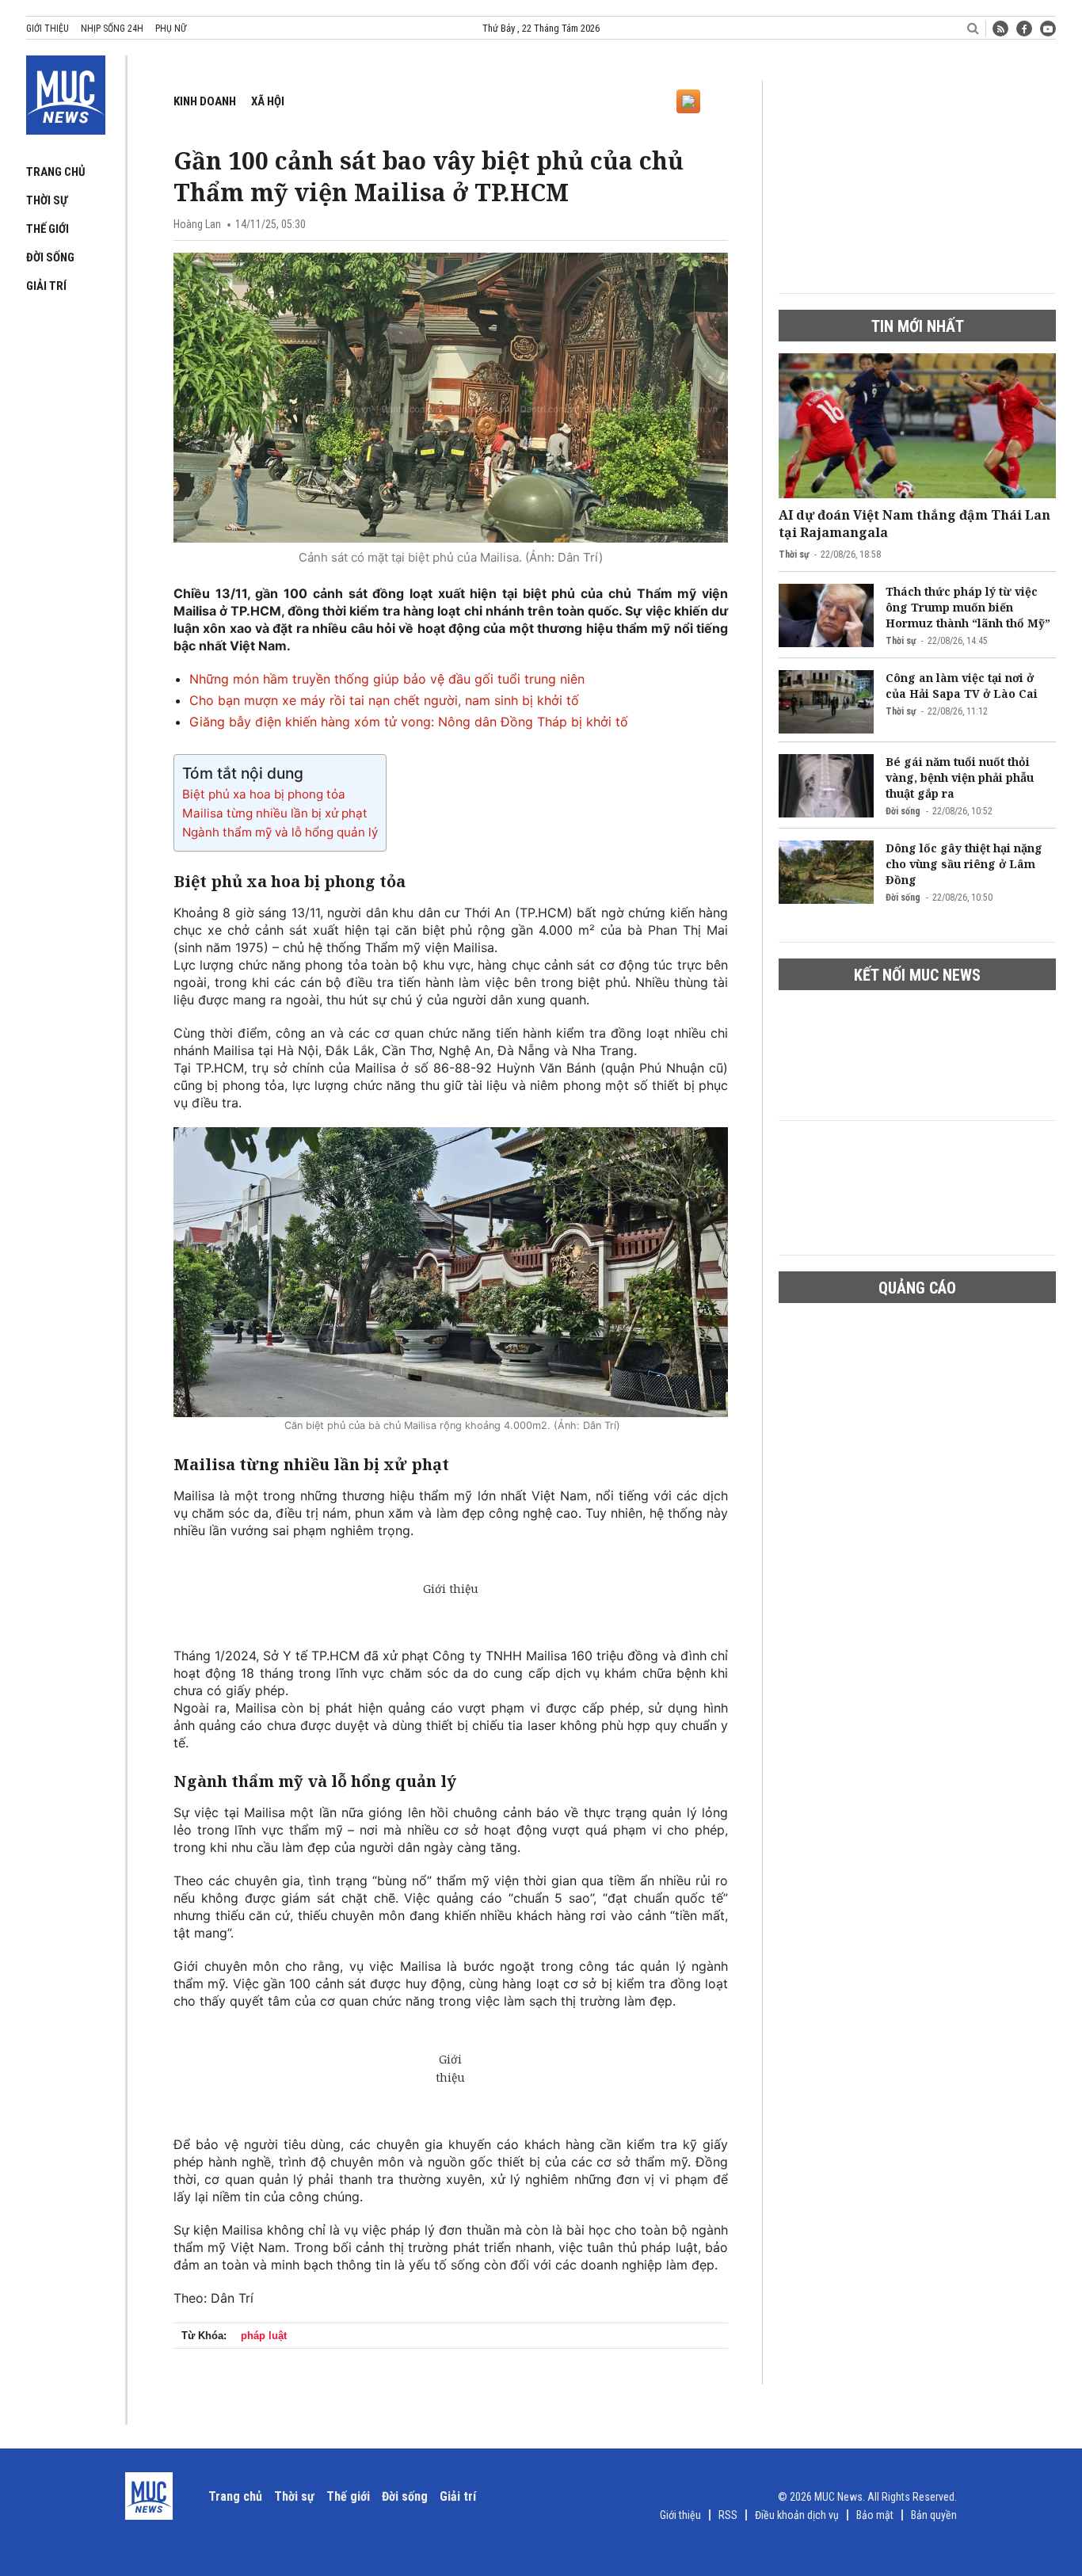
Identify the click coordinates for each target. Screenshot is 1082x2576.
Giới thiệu (48, 29)
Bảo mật (875, 2515)
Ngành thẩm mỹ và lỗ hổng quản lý (280, 832)
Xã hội (268, 101)
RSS (728, 2515)
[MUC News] (66, 92)
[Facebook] (1024, 29)
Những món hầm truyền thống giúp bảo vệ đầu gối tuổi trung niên (387, 679)
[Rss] (1000, 29)
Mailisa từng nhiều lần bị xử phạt (275, 813)
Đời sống (50, 257)
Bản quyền (934, 2515)
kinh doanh (205, 101)
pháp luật (264, 2336)
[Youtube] (1048, 29)
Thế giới (48, 229)
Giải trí (46, 286)
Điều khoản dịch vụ (797, 2515)
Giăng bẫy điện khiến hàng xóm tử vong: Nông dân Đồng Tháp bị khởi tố (409, 722)
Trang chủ (56, 172)
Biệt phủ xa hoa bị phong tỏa (264, 794)
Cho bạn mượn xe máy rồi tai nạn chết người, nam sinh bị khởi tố (384, 700)
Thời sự (47, 200)
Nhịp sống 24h (112, 29)
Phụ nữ (171, 29)
